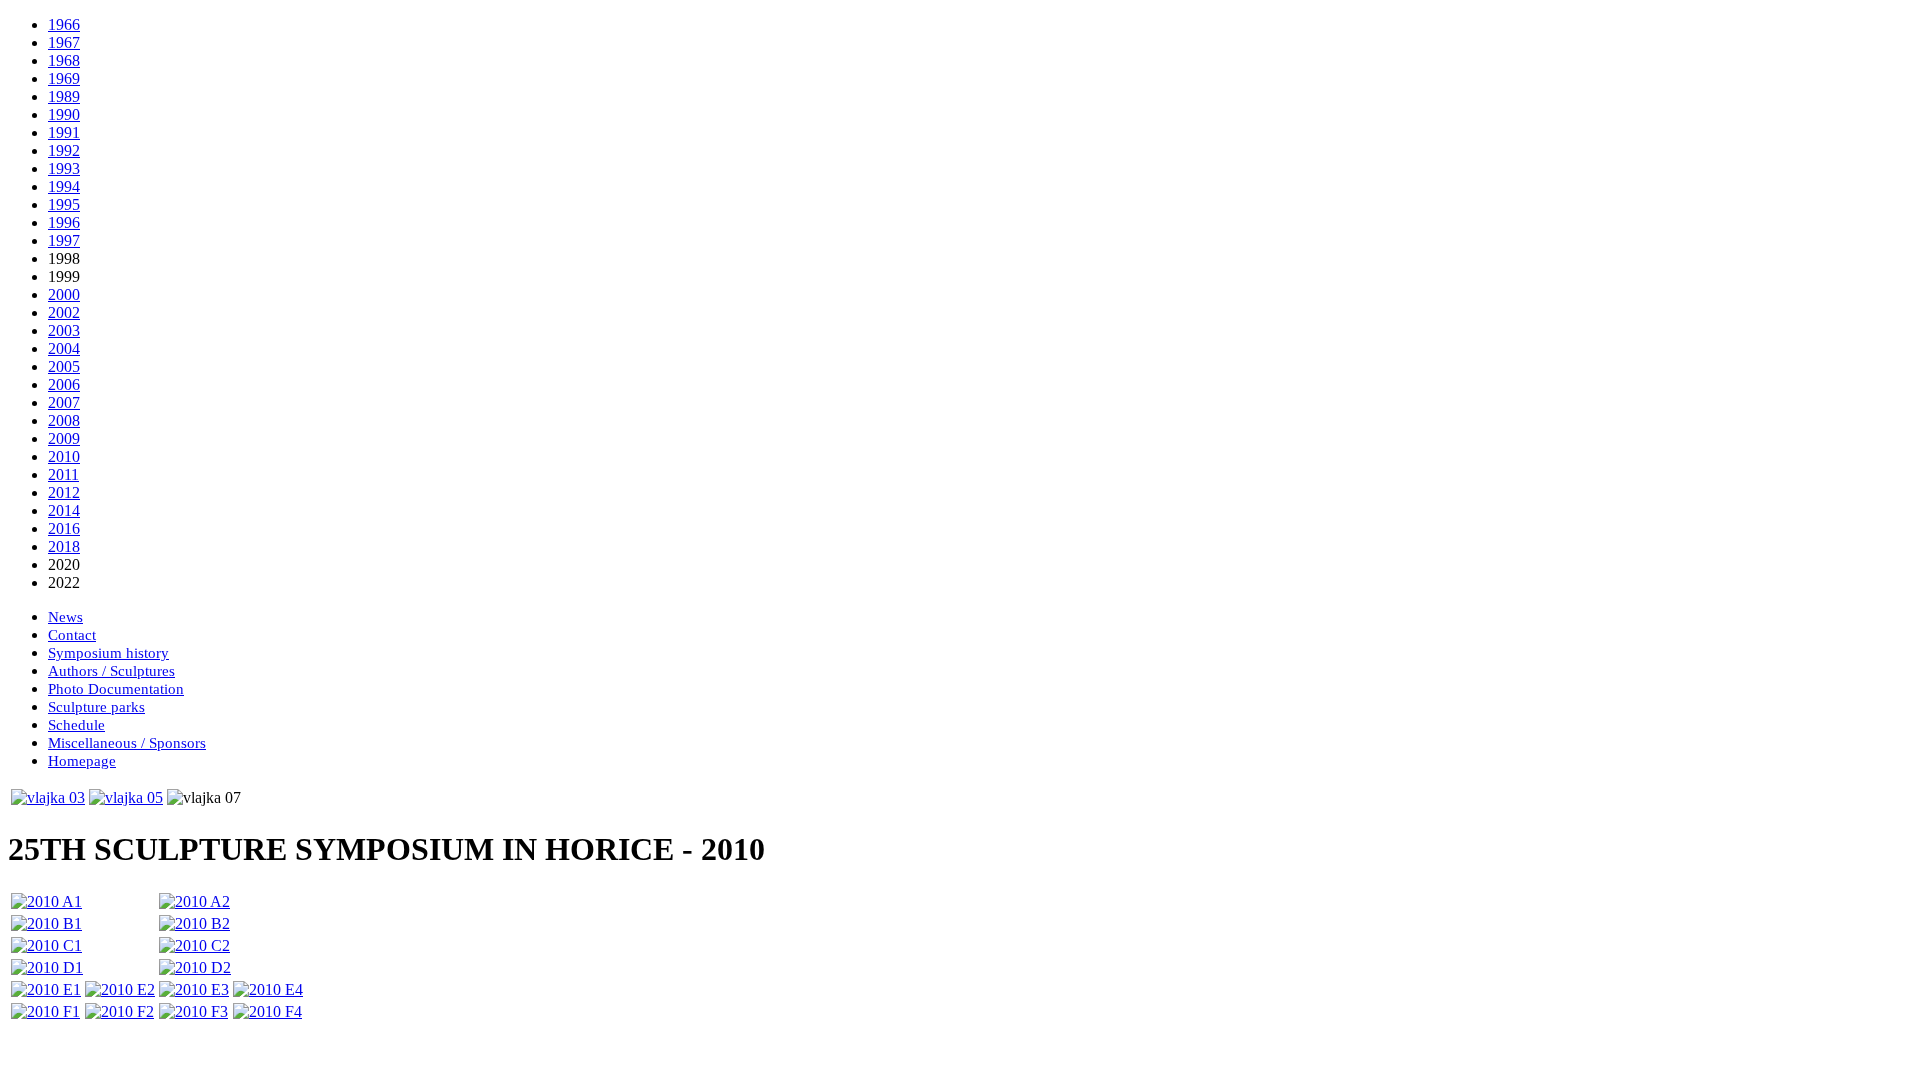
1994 (64, 186)
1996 (64, 222)
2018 (64, 546)
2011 (63, 474)
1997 (64, 240)
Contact (72, 635)
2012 (64, 492)
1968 (64, 60)
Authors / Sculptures (111, 671)
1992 (64, 150)
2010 (64, 456)
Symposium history (108, 653)
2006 (64, 384)
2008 (64, 420)
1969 (64, 78)
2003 (64, 330)
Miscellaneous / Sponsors (127, 743)
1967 (64, 42)
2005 (64, 366)
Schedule (76, 725)
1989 (64, 96)
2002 (64, 312)
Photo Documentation (116, 689)
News (65, 617)
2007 (64, 402)
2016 (64, 528)
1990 (64, 114)
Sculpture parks (96, 707)
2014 (64, 510)
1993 (64, 168)
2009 (64, 438)
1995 (64, 204)
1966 (64, 24)
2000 (64, 294)
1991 (64, 132)
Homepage (82, 761)
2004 (64, 348)
